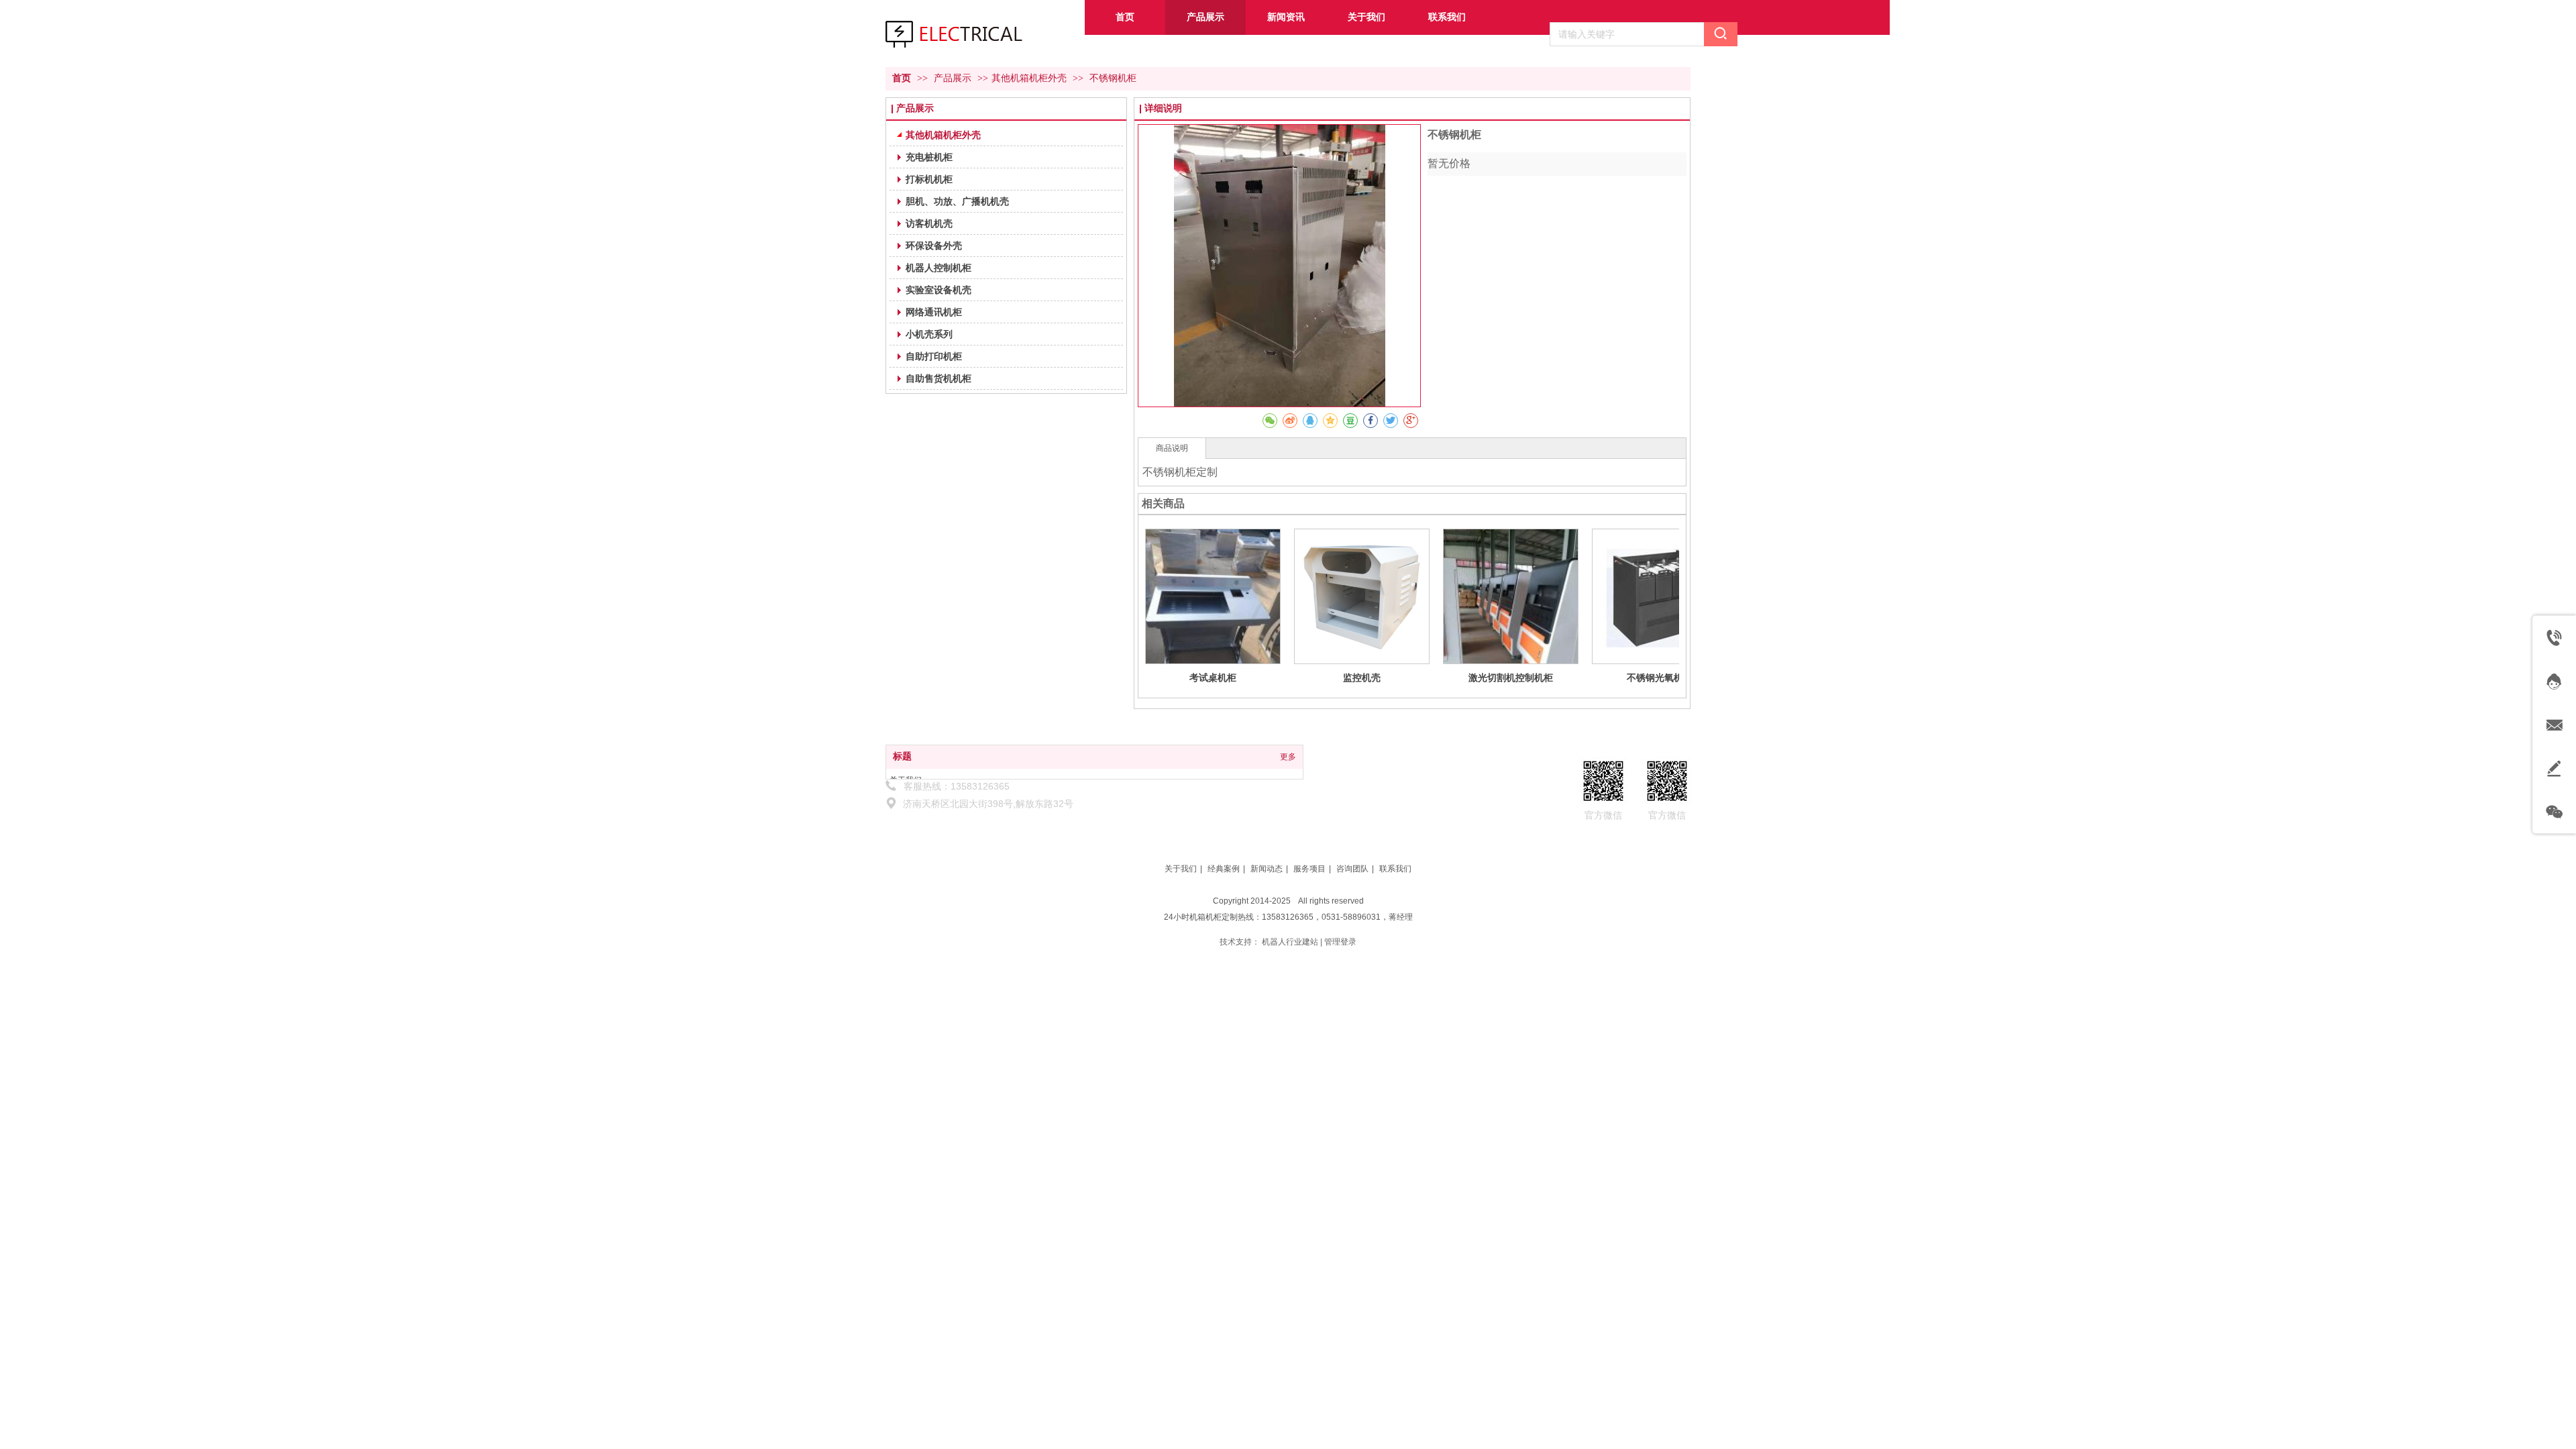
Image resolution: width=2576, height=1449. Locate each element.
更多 (1288, 757)
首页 (902, 78)
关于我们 (1181, 869)
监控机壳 (1362, 678)
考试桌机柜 (1213, 678)
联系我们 (1395, 869)
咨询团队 (1352, 869)
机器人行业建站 (1290, 942)
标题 (902, 756)
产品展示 (954, 78)
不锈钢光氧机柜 (1660, 678)
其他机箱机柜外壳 (1029, 78)
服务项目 (1309, 869)
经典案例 (1224, 869)
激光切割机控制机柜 (1511, 678)
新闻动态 (1267, 869)
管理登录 (1340, 942)
